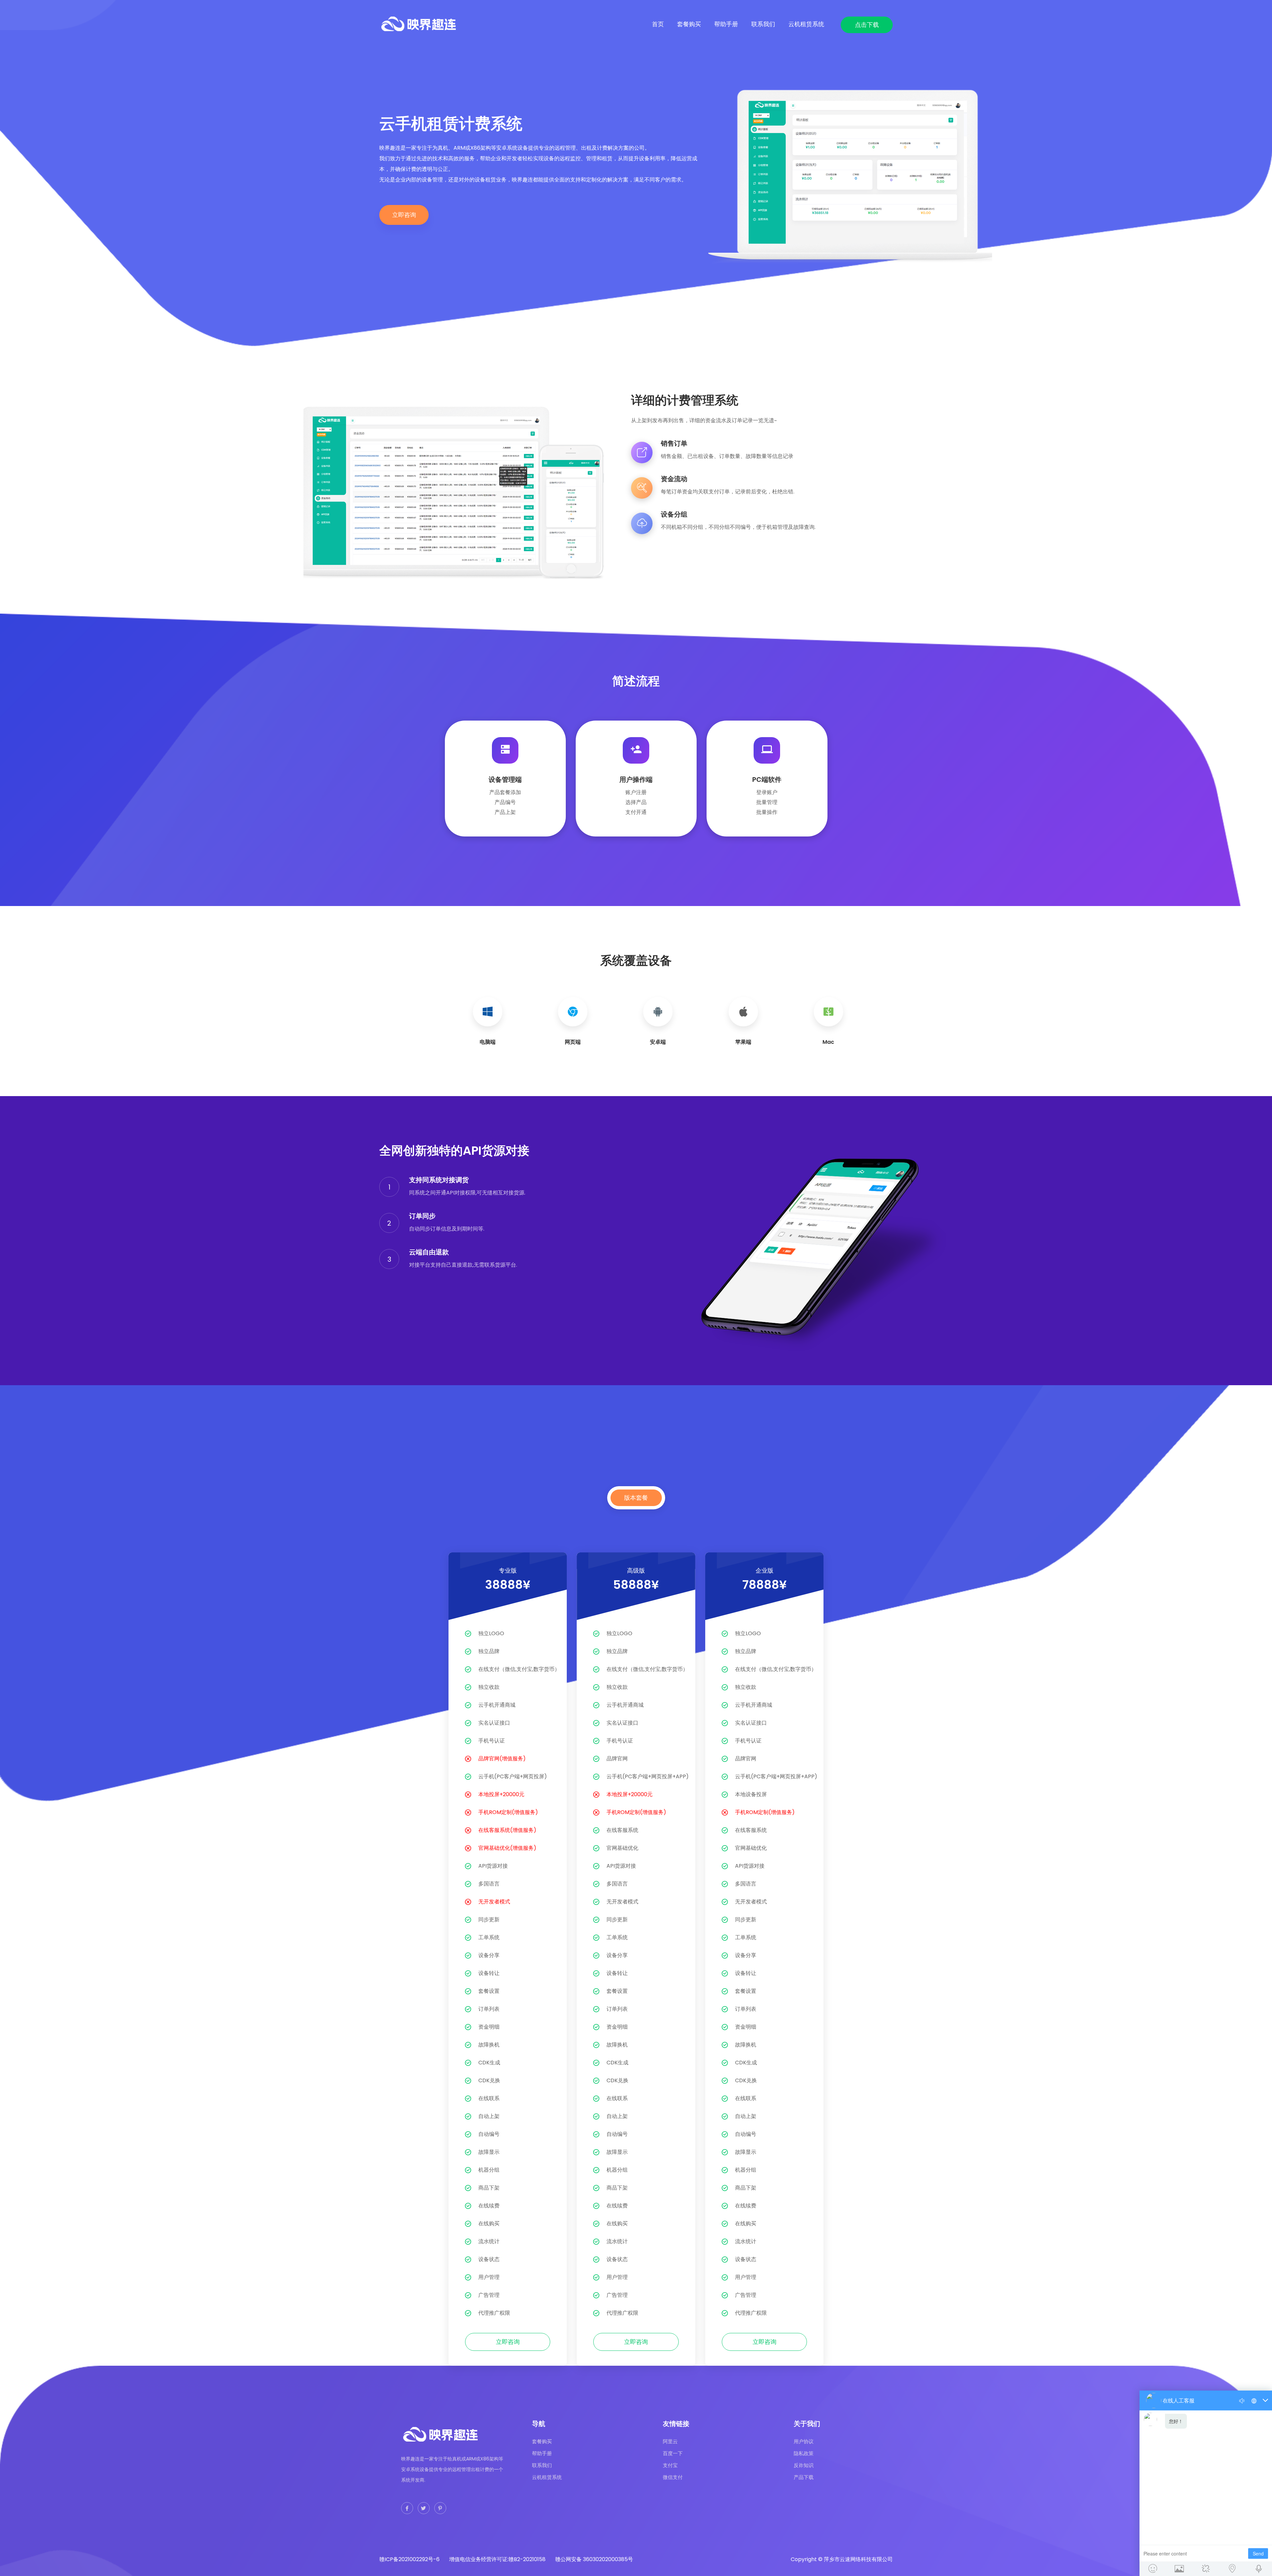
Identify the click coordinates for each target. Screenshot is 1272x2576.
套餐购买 (689, 24)
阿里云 (670, 2441)
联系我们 (763, 24)
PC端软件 (767, 780)
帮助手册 (726, 24)
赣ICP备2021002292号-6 (409, 2559)
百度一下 (673, 2453)
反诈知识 (804, 2465)
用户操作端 (636, 780)
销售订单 (674, 443)
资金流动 (674, 479)
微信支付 (673, 2477)
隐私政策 (804, 2453)
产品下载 (804, 2477)
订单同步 (422, 1216)
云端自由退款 (429, 1252)
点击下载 (867, 25)
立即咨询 (404, 215)
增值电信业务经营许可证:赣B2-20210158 (497, 2559)
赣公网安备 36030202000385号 (594, 2559)
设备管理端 (505, 780)
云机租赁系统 (806, 24)
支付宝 (670, 2465)
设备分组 (674, 514)
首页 (658, 24)
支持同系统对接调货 (439, 1180)
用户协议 (804, 2441)
